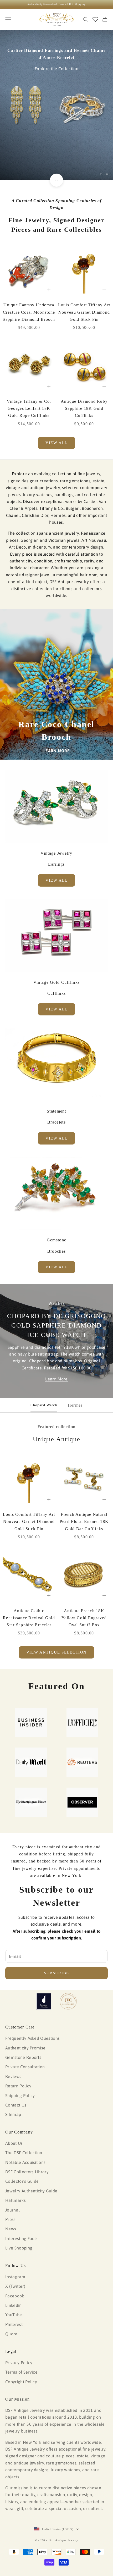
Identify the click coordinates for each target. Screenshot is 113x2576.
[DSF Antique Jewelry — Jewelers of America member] (44, 2001)
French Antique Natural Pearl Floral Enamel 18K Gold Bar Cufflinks (84, 1521)
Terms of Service (21, 2372)
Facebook (15, 2296)
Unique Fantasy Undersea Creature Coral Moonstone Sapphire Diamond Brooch (29, 312)
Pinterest (14, 2324)
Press (11, 2219)
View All (56, 880)
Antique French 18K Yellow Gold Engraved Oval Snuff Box (84, 1618)
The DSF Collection (24, 2153)
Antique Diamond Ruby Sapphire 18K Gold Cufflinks (84, 408)
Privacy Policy (19, 2363)
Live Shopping (19, 2248)
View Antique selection (56, 1652)
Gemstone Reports (23, 2057)
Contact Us (16, 2105)
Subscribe (56, 1973)
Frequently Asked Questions (32, 2038)
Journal (12, 2210)
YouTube (14, 2315)
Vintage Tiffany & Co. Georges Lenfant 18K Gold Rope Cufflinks (29, 408)
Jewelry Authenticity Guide (31, 2191)
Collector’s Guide (22, 2181)
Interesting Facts (21, 2238)
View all (56, 443)
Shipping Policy (20, 2096)
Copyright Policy (21, 2382)
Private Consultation (25, 2067)
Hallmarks (16, 2200)
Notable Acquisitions (25, 2162)
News (11, 2229)
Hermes (75, 1405)
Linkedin (14, 2305)
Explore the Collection (56, 69)
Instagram (15, 2277)
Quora (11, 2334)
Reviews (13, 2076)
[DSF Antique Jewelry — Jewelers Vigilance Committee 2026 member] (68, 2001)
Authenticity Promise (25, 2048)
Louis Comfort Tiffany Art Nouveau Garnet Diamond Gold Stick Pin (84, 312)
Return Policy (18, 2086)
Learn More (56, 1379)
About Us (14, 2143)
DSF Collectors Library (27, 2172)
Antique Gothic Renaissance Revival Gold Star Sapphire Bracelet (29, 1618)
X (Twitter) (15, 2286)
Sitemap (13, 2114)
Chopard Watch (44, 1405)
